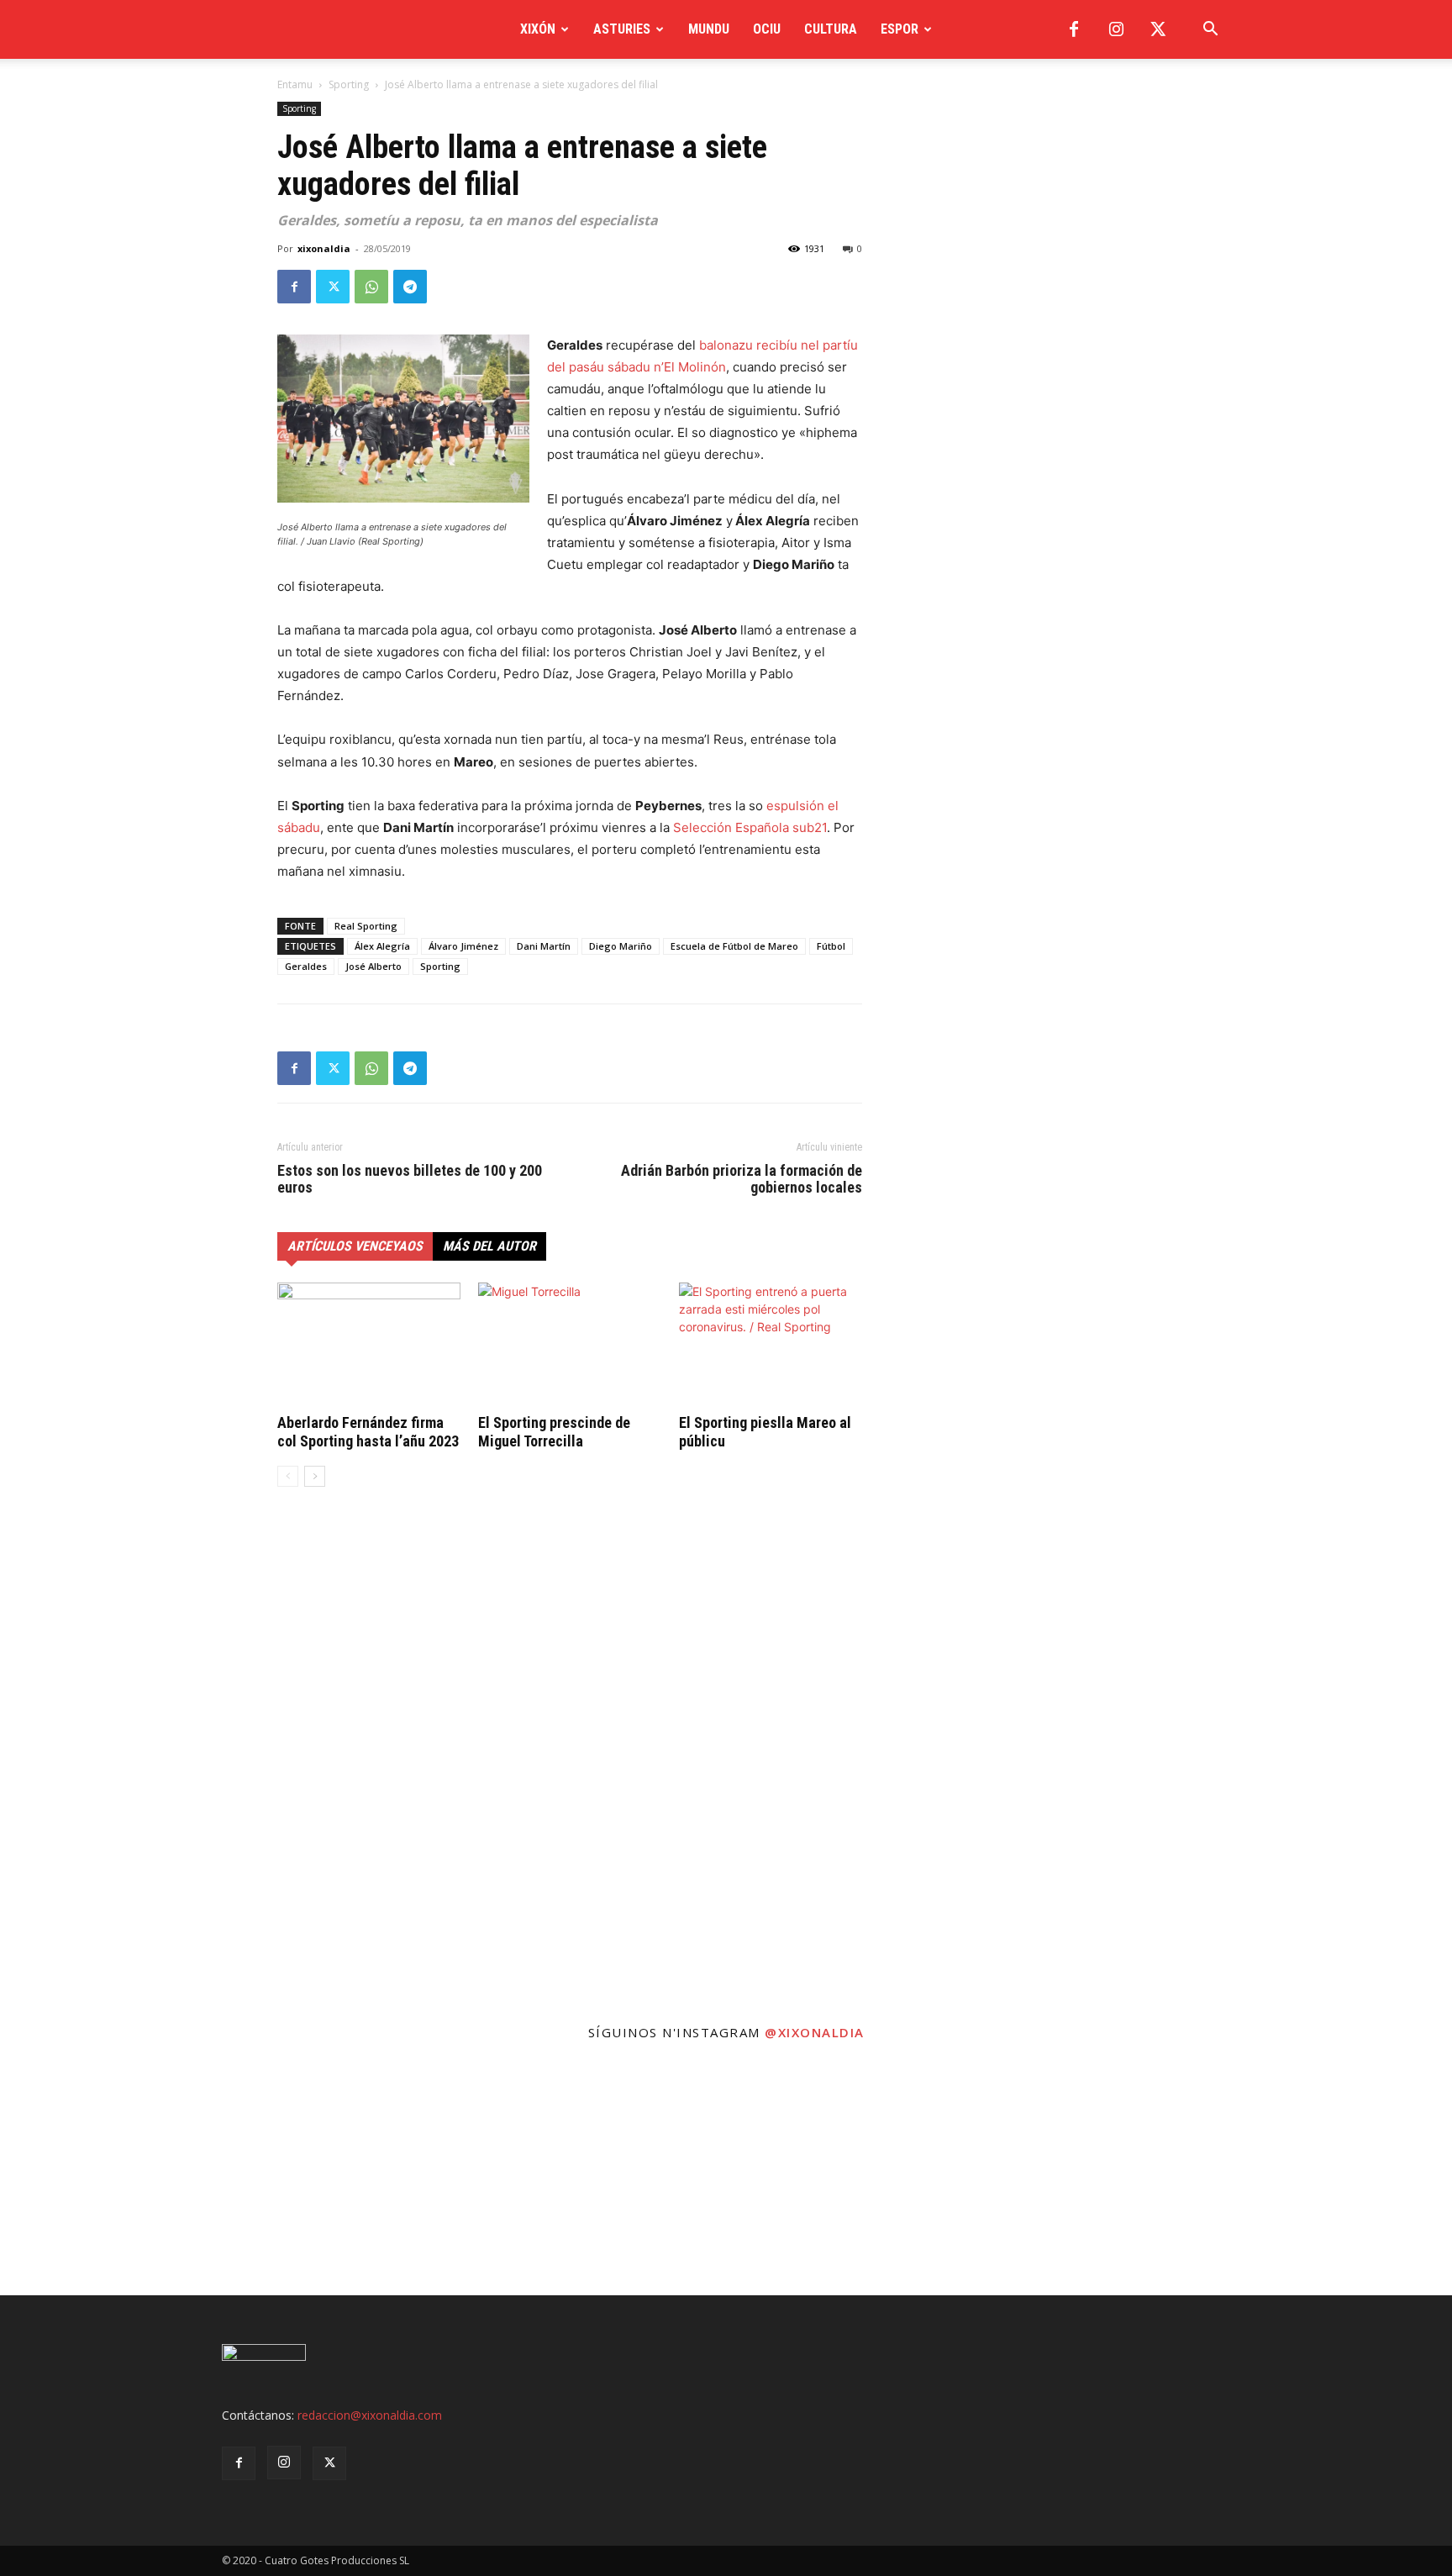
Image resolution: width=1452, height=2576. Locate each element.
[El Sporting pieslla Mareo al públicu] (771, 1346)
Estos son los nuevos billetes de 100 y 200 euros (410, 1179)
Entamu (295, 84)
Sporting (349, 84)
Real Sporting (366, 926)
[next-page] (315, 1476)
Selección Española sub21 (750, 827)
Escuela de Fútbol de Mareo (734, 946)
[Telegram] (410, 287)
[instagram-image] (121, 2174)
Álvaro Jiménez (463, 946)
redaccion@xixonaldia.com (370, 2415)
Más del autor (489, 1246)
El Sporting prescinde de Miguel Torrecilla (554, 1432)
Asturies (622, 29)
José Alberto (374, 966)
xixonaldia (324, 248)
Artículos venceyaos (355, 1246)
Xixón (538, 29)
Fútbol (831, 946)
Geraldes (306, 966)
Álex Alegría (382, 946)
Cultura (831, 29)
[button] (1210, 31)
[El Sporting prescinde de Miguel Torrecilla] (570, 1346)
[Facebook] (1074, 29)
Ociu (767, 29)
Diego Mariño (621, 946)
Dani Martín (544, 946)
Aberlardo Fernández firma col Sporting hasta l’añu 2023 (368, 1432)
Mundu (709, 29)
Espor (900, 29)
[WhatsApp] (371, 287)
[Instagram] (1116, 29)
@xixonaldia (815, 2032)
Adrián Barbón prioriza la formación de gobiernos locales (742, 1179)
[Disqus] (570, 1755)
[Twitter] (1158, 29)
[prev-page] (288, 1476)
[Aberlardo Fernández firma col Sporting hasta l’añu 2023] (369, 1346)
